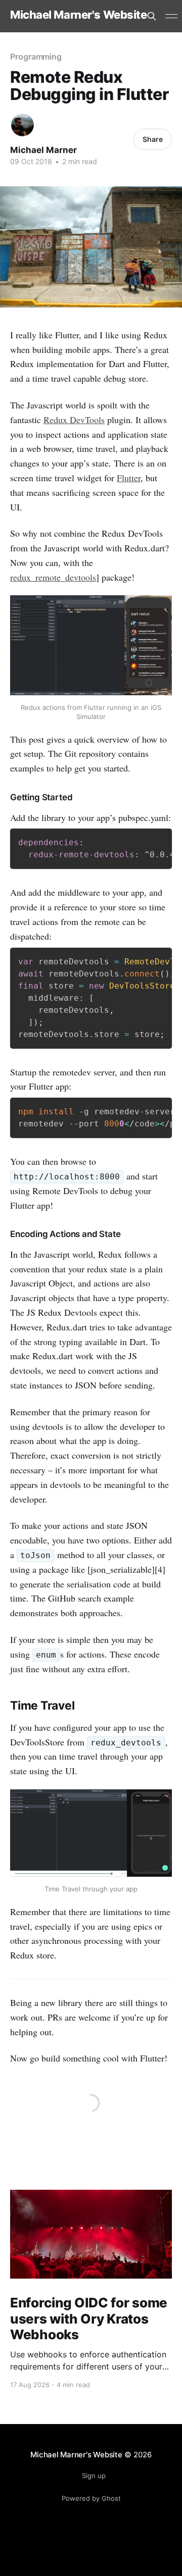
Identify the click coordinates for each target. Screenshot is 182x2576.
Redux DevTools (74, 420)
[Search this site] (152, 16)
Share (153, 139)
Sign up (94, 2476)
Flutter (129, 478)
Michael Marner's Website (78, 15)
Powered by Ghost (91, 2498)
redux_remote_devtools (53, 577)
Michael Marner (43, 150)
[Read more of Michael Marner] (22, 125)
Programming (36, 57)
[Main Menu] (171, 16)
